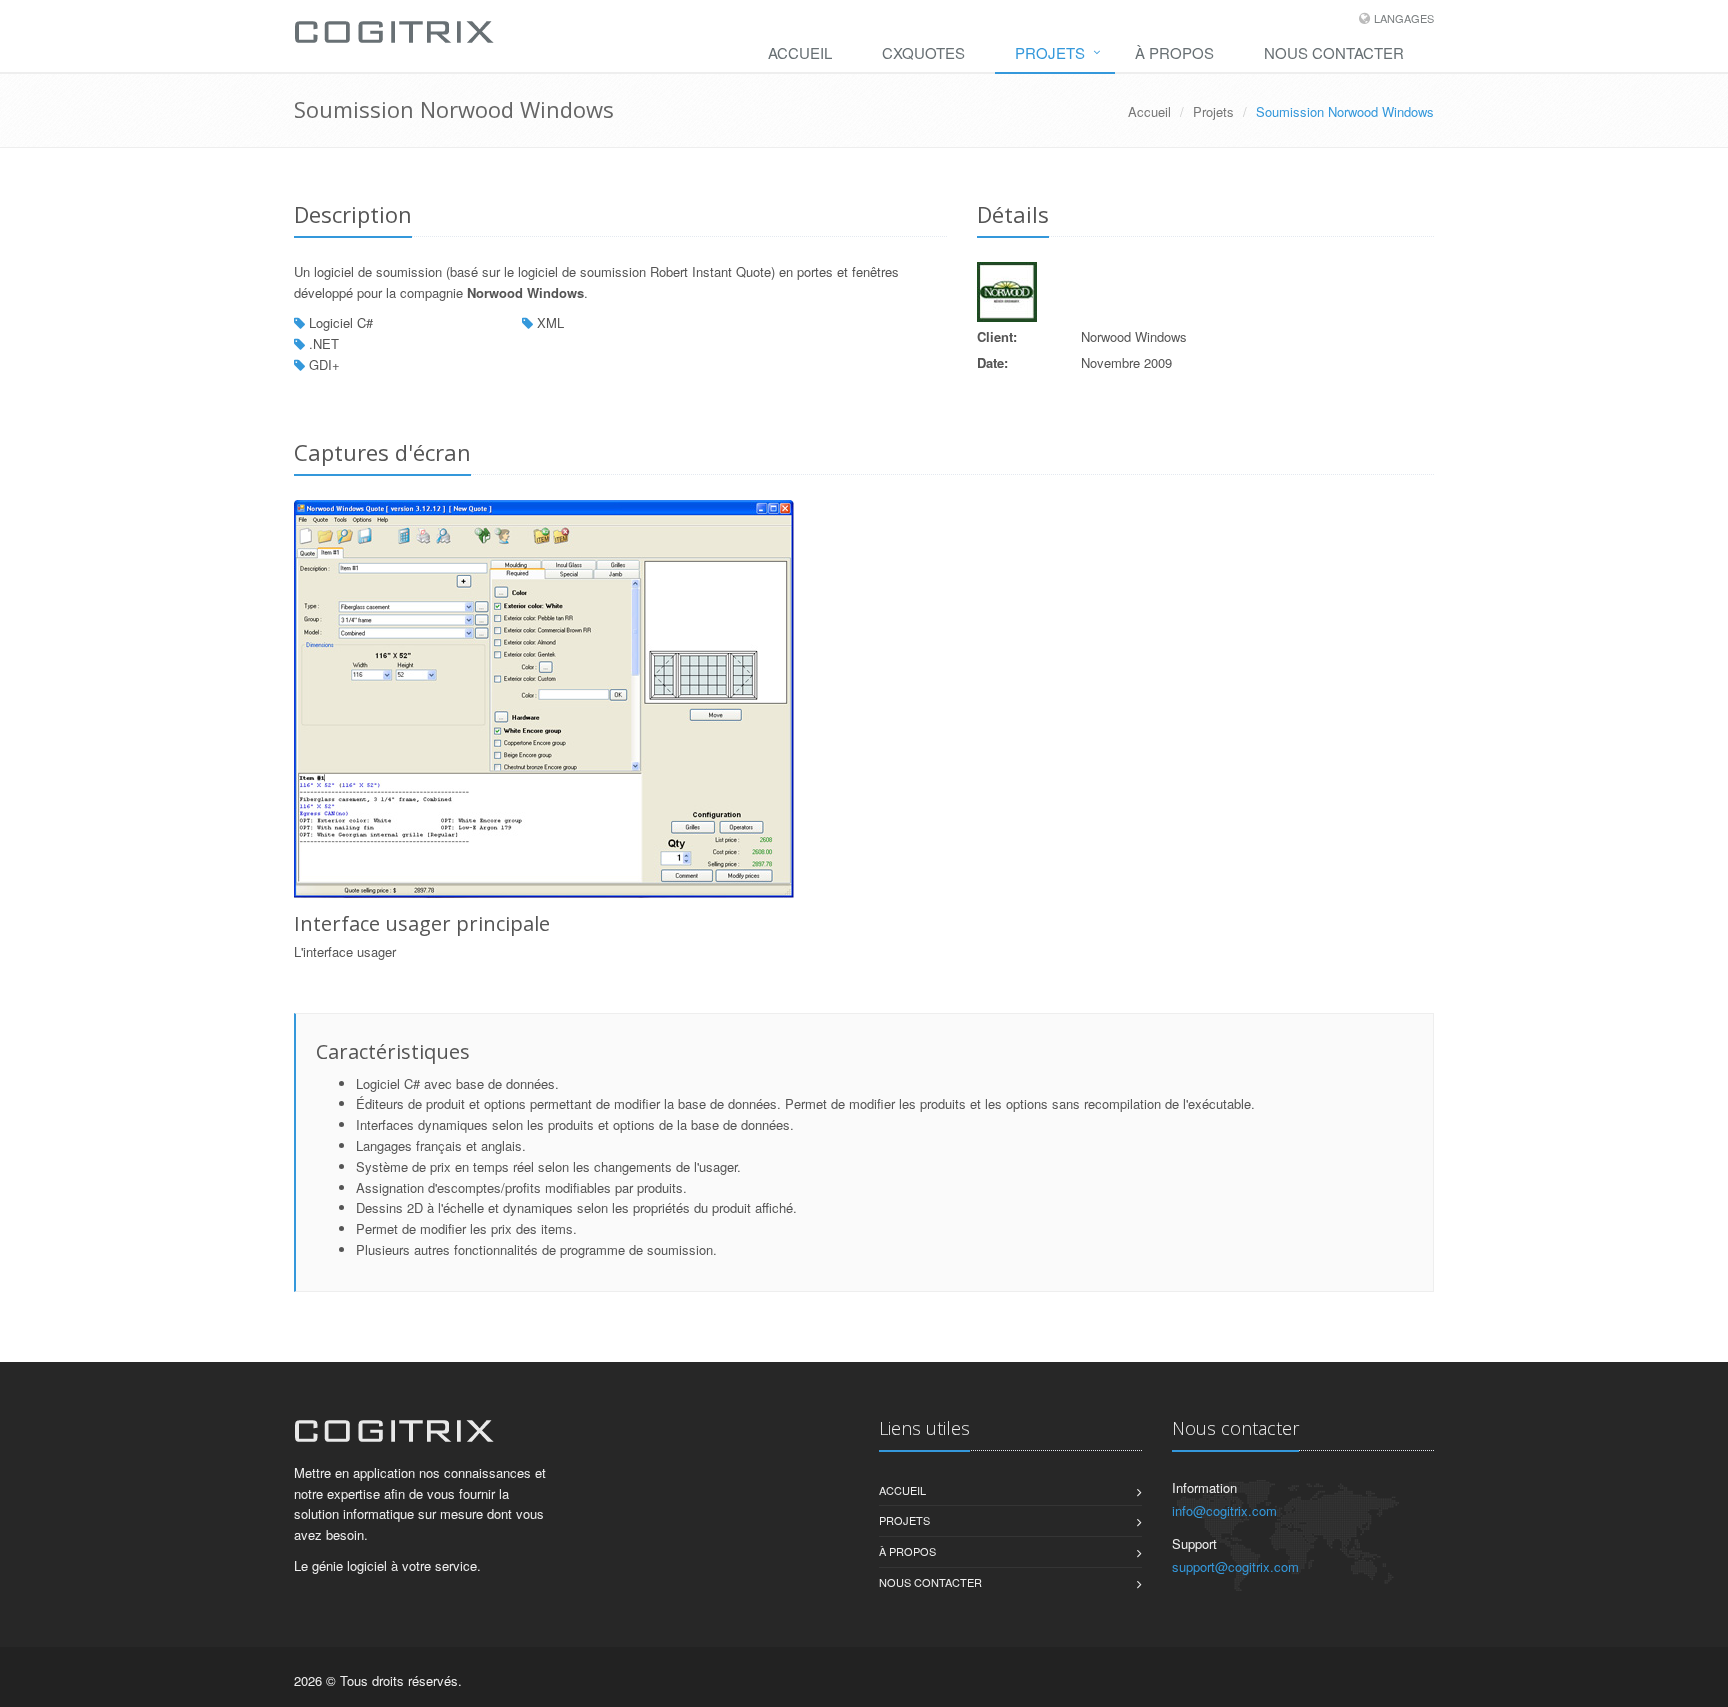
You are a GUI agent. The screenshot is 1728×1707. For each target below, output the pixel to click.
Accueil (800, 52)
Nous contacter (1334, 52)
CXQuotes (923, 52)
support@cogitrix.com (1235, 1566)
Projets (1050, 52)
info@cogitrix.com (1224, 1510)
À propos (1174, 52)
